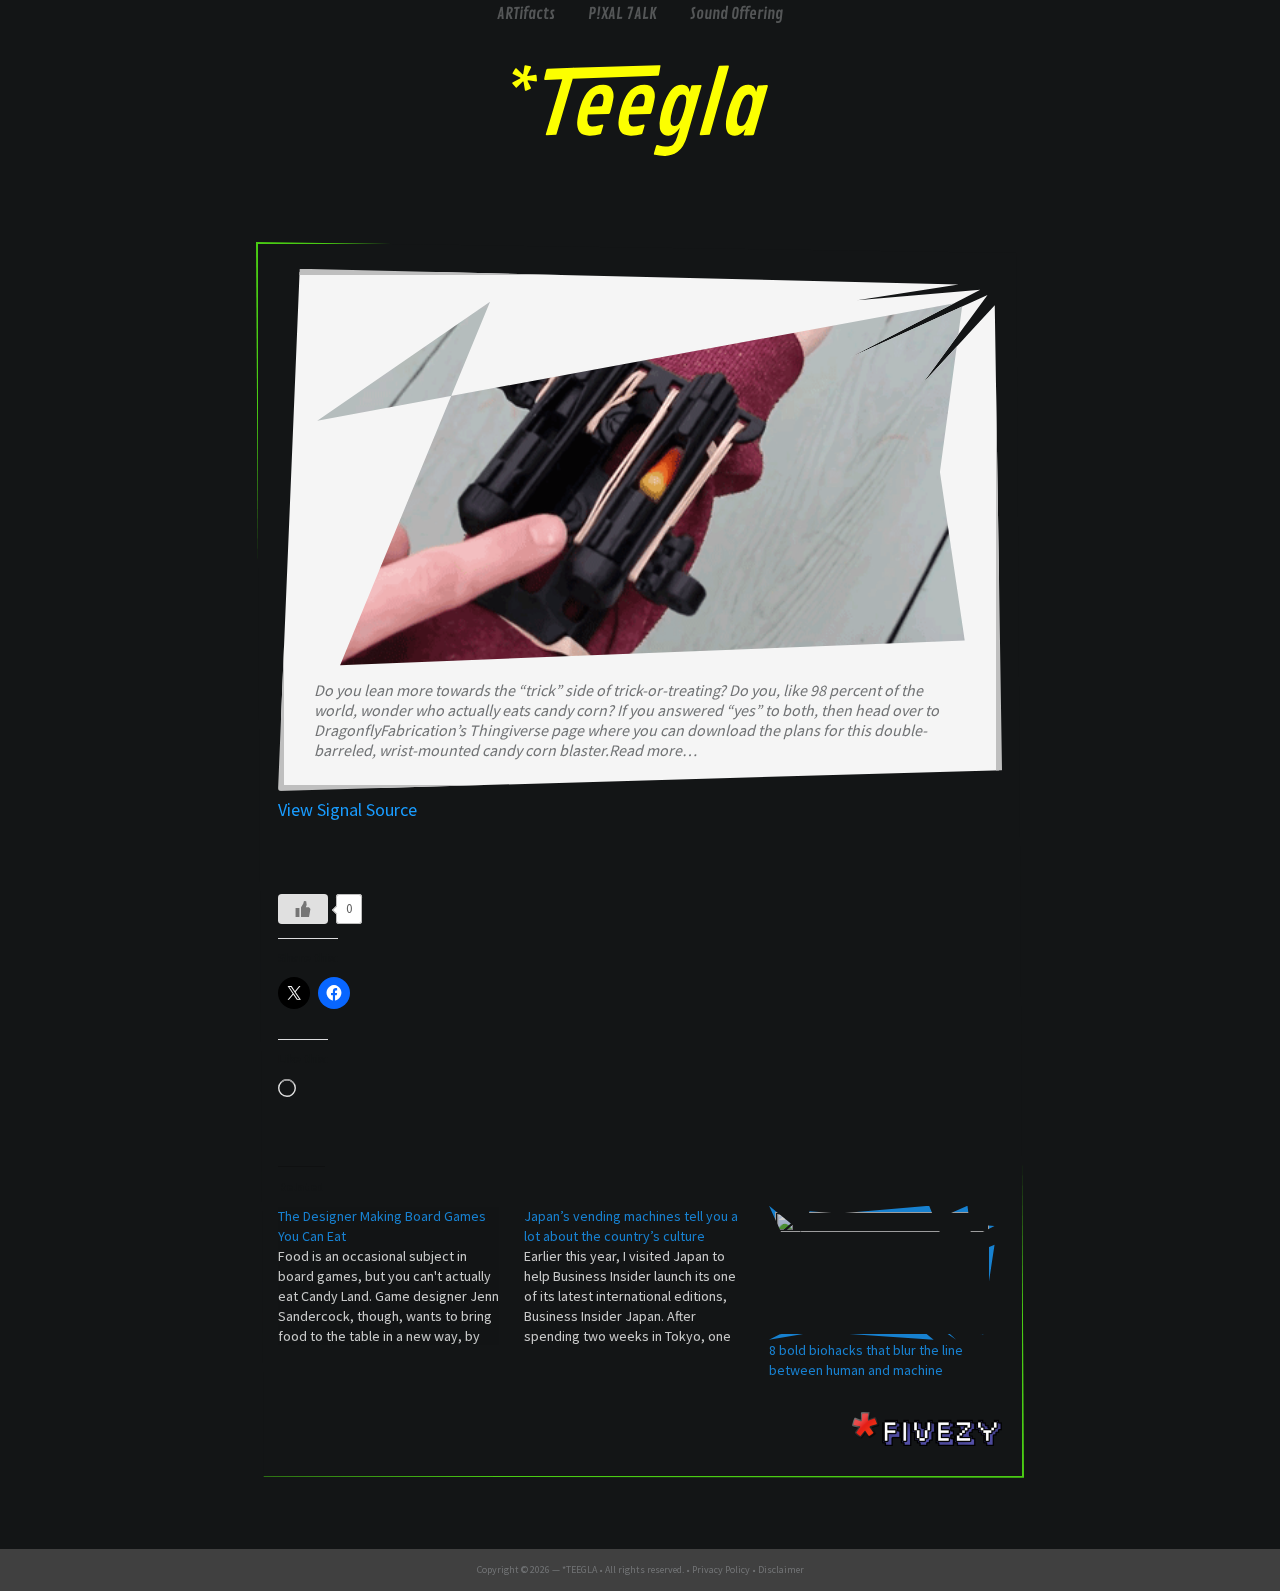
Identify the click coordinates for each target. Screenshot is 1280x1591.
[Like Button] (303, 909)
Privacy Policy (721, 1569)
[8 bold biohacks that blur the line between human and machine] (882, 1273)
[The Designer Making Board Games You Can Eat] (401, 1276)
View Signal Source (347, 809)
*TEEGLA (579, 1569)
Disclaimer (781, 1569)
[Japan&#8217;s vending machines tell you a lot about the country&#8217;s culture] (647, 1276)
